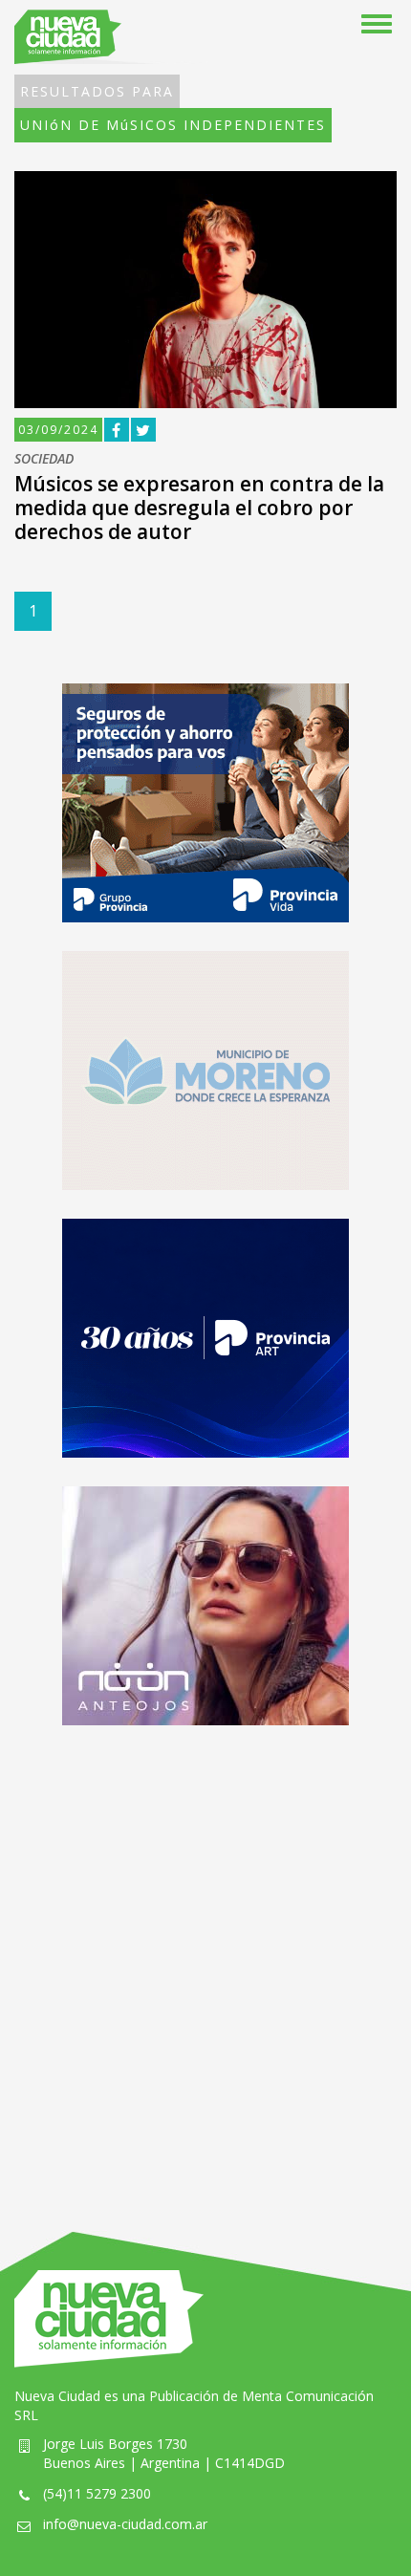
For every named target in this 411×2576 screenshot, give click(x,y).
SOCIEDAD (44, 459)
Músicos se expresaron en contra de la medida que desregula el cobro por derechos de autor (199, 508)
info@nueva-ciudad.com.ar (125, 2524)
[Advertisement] (205, 1959)
